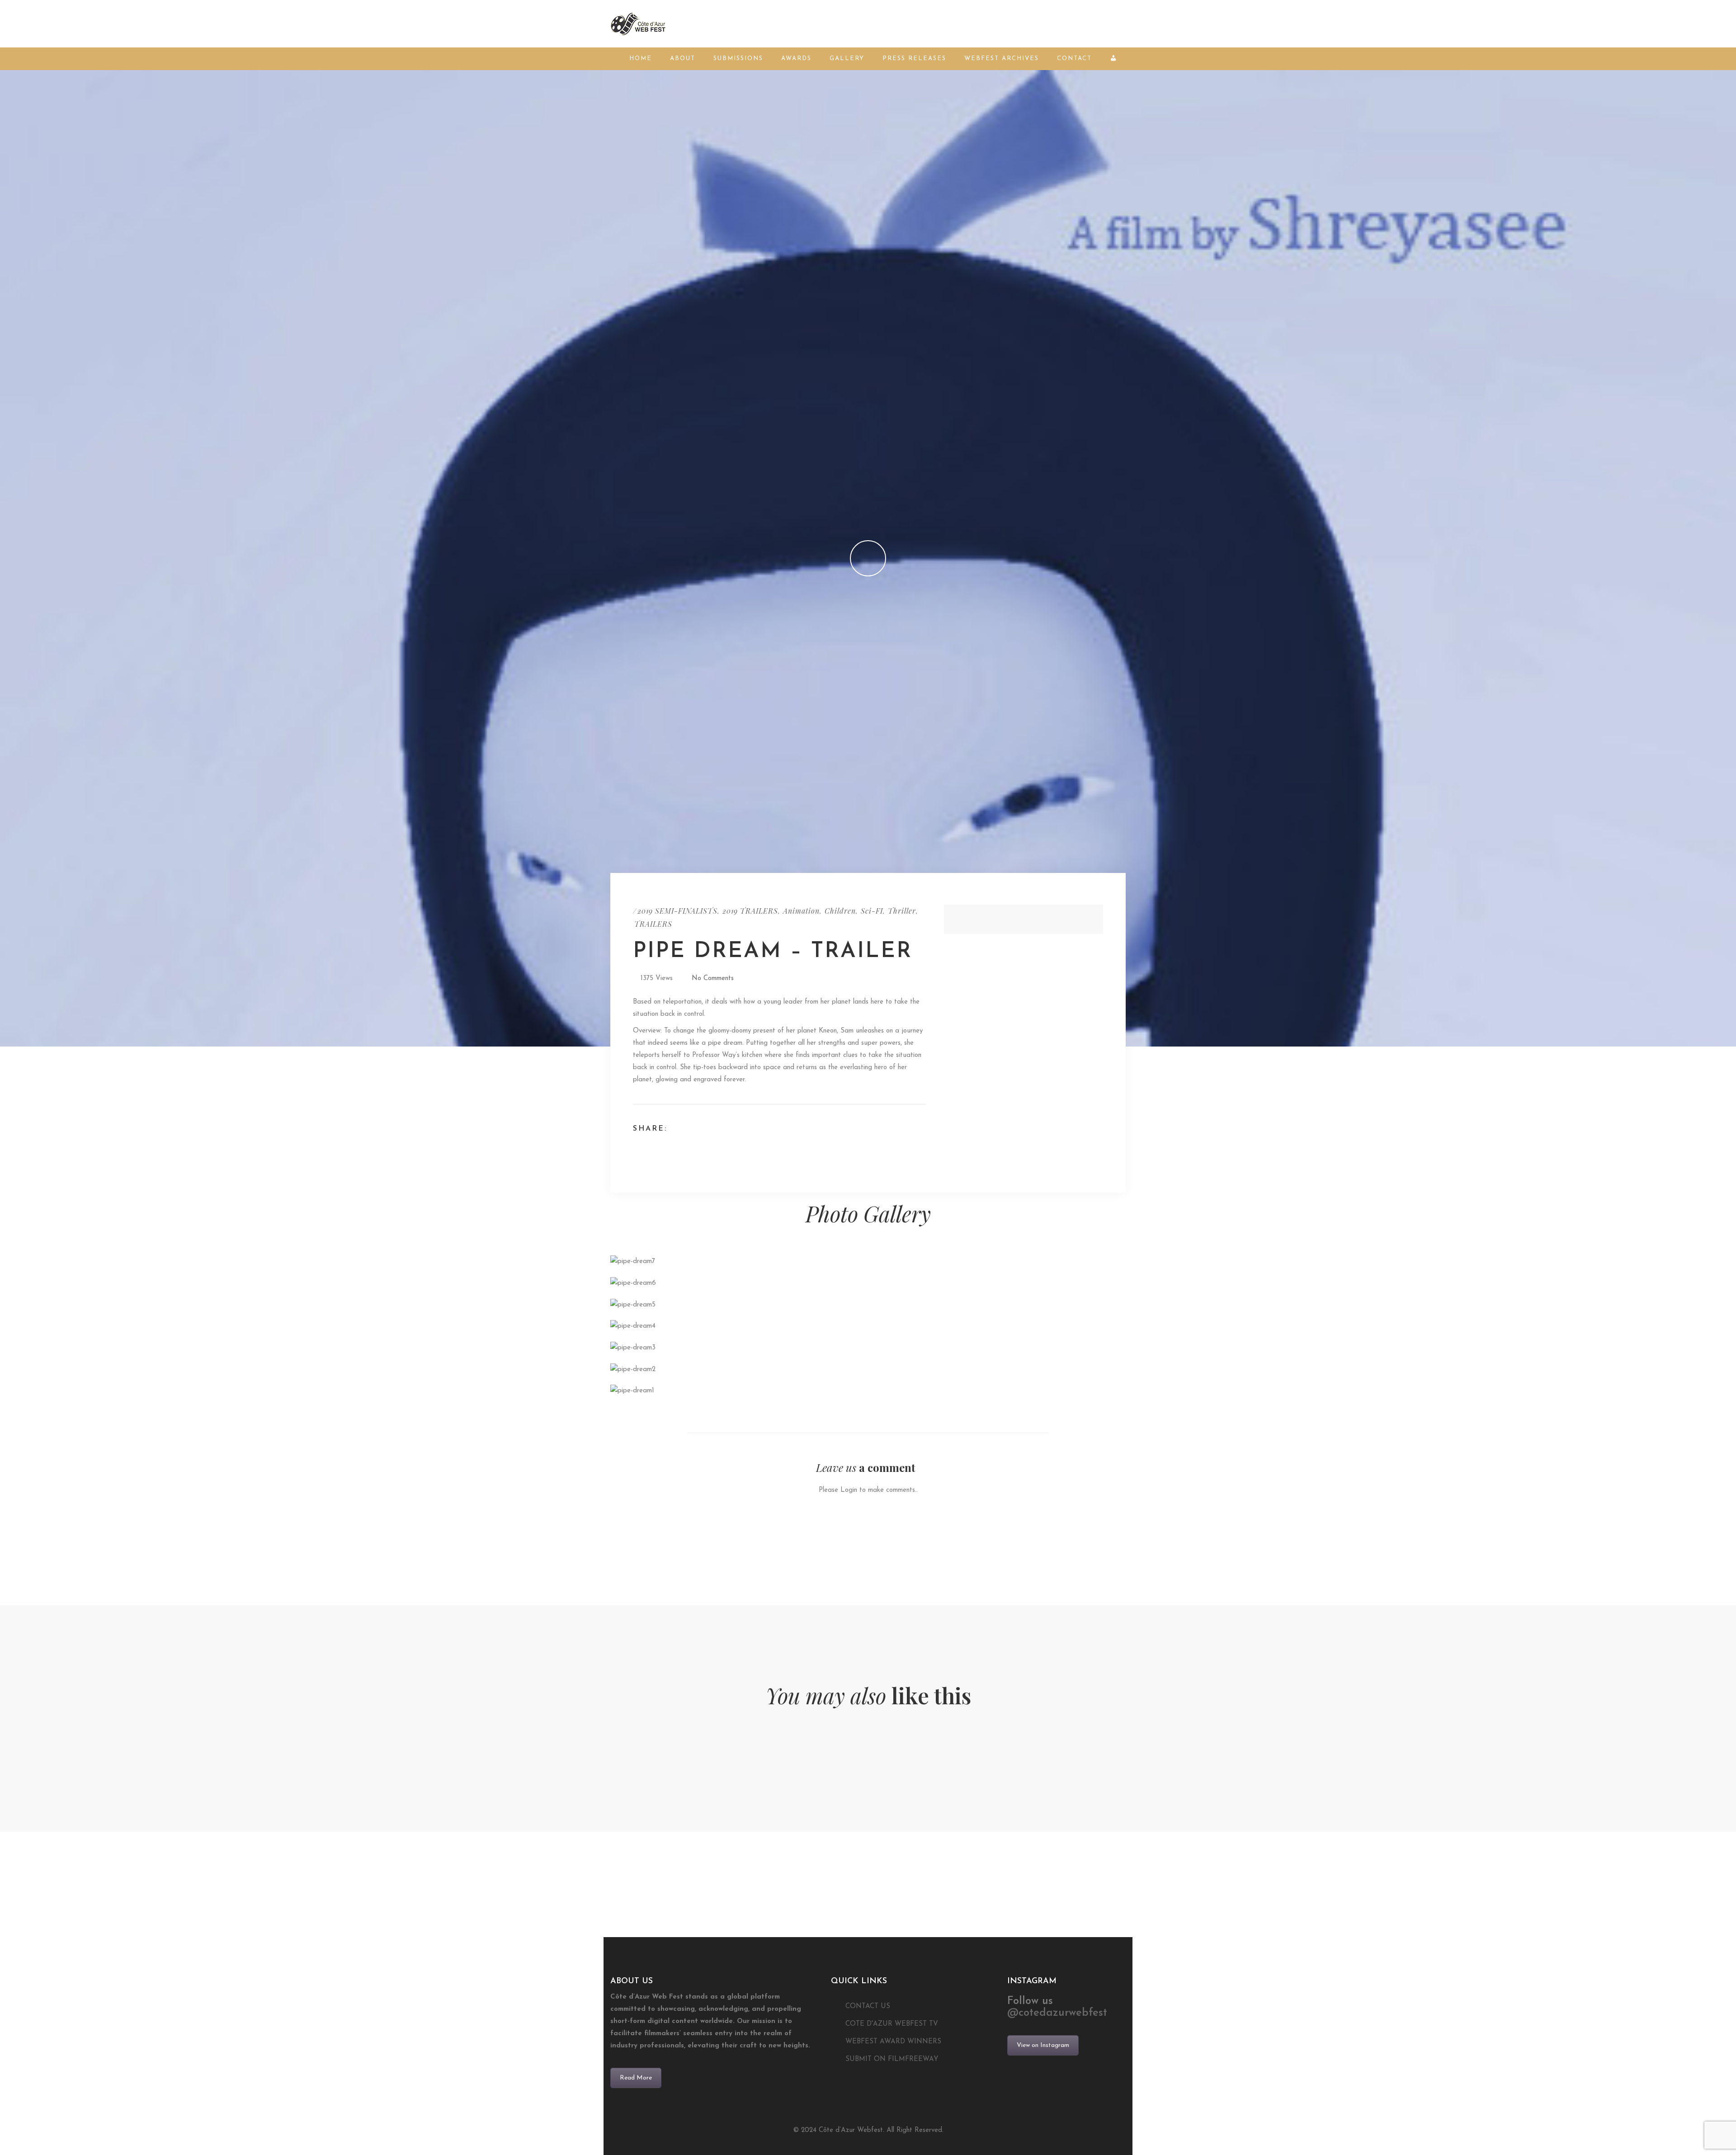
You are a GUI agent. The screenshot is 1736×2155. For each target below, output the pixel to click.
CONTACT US (868, 2006)
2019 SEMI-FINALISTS (677, 911)
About (683, 59)
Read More (636, 2078)
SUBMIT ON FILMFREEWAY (892, 2059)
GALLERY (847, 59)
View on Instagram (1043, 2045)
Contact (1074, 59)
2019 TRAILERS (750, 911)
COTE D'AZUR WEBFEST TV (892, 2024)
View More (693, 1262)
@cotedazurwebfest (1057, 2013)
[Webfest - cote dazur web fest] (638, 23)
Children (840, 911)
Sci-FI (872, 911)
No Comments (713, 978)
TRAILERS (653, 924)
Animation (801, 911)
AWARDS (796, 59)
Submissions (738, 59)
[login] (1115, 59)
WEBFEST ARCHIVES (1002, 59)
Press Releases (914, 59)
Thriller (902, 911)
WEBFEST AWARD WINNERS (893, 2042)
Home (641, 59)
